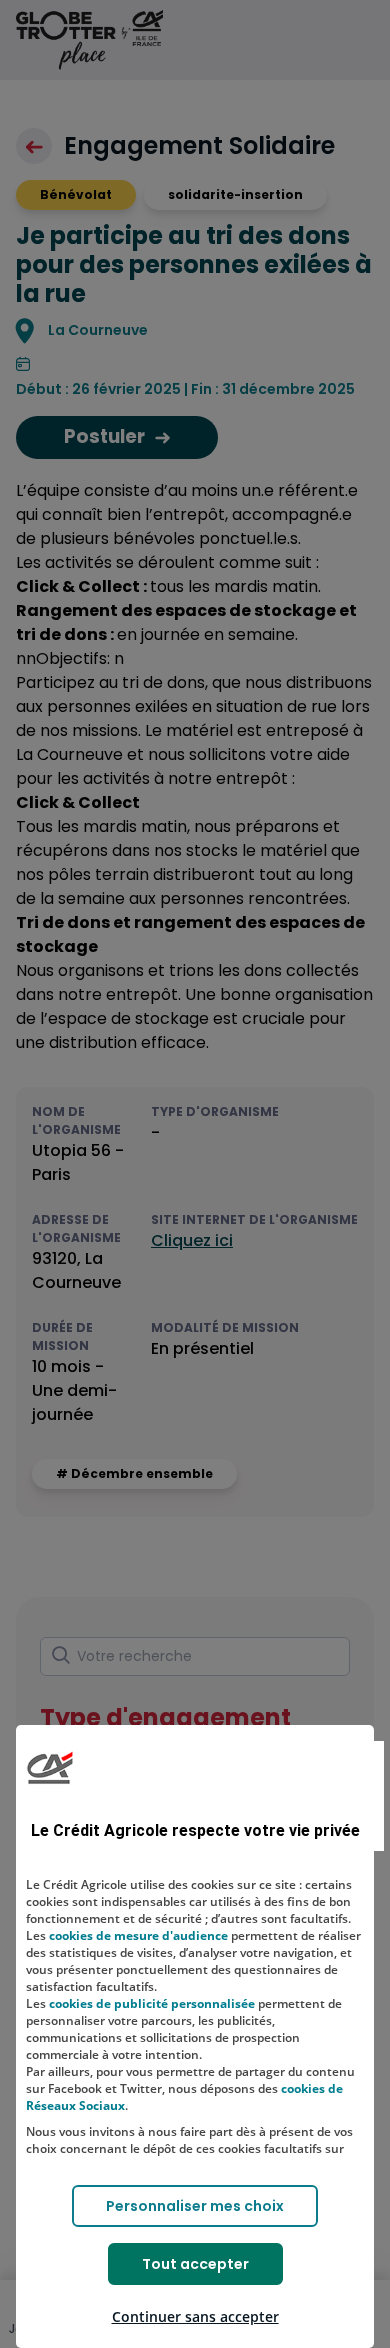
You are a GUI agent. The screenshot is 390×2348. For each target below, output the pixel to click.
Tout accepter (195, 2264)
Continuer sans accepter (195, 2316)
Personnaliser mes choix (195, 2206)
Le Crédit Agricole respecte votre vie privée (195, 1830)
